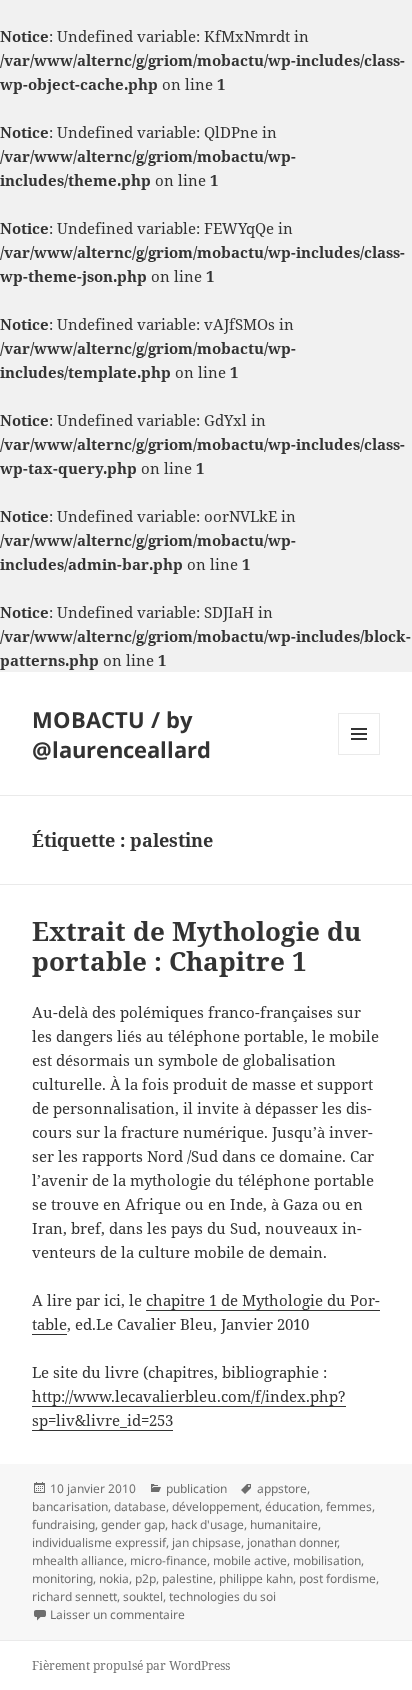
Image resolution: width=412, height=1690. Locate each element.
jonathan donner (292, 1542)
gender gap (133, 1524)
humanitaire (284, 1524)
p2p (145, 1578)
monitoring (62, 1578)
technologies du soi (222, 1596)
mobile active (250, 1560)
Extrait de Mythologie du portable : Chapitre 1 (196, 946)
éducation (292, 1506)
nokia (114, 1578)
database (140, 1506)
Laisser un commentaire (117, 1614)
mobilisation (327, 1560)
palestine (187, 1578)
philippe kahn (256, 1578)
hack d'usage (207, 1524)
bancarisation (70, 1506)
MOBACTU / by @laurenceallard (121, 734)
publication (196, 1488)
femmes (349, 1506)
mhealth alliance (78, 1560)
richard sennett (74, 1596)
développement (215, 1506)
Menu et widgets (359, 754)
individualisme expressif (99, 1542)
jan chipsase (206, 1542)
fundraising (63, 1524)
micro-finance (168, 1560)
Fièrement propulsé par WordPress (131, 1665)
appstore (282, 1488)
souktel (143, 1596)
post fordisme (337, 1578)
